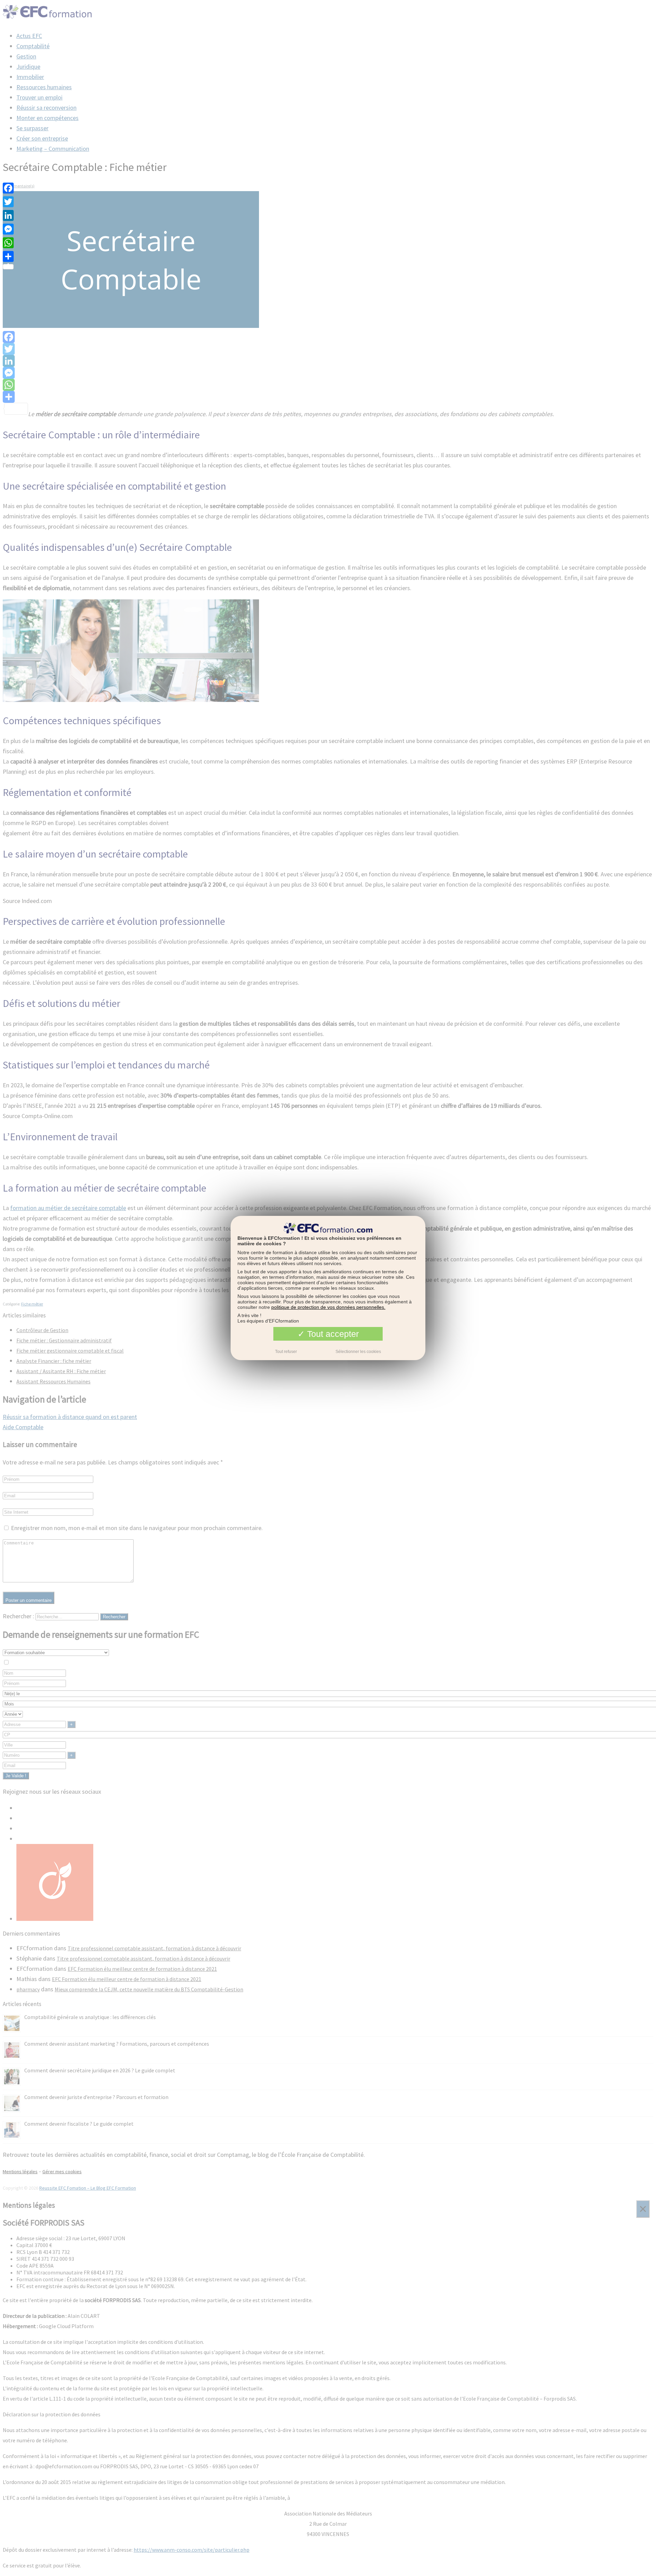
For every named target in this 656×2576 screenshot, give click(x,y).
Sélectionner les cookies (358, 1352)
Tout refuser (286, 1352)
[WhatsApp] (8, 243)
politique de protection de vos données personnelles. (328, 1307)
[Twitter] (8, 202)
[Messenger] (8, 229)
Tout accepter (332, 1334)
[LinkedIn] (8, 215)
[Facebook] (8, 188)
